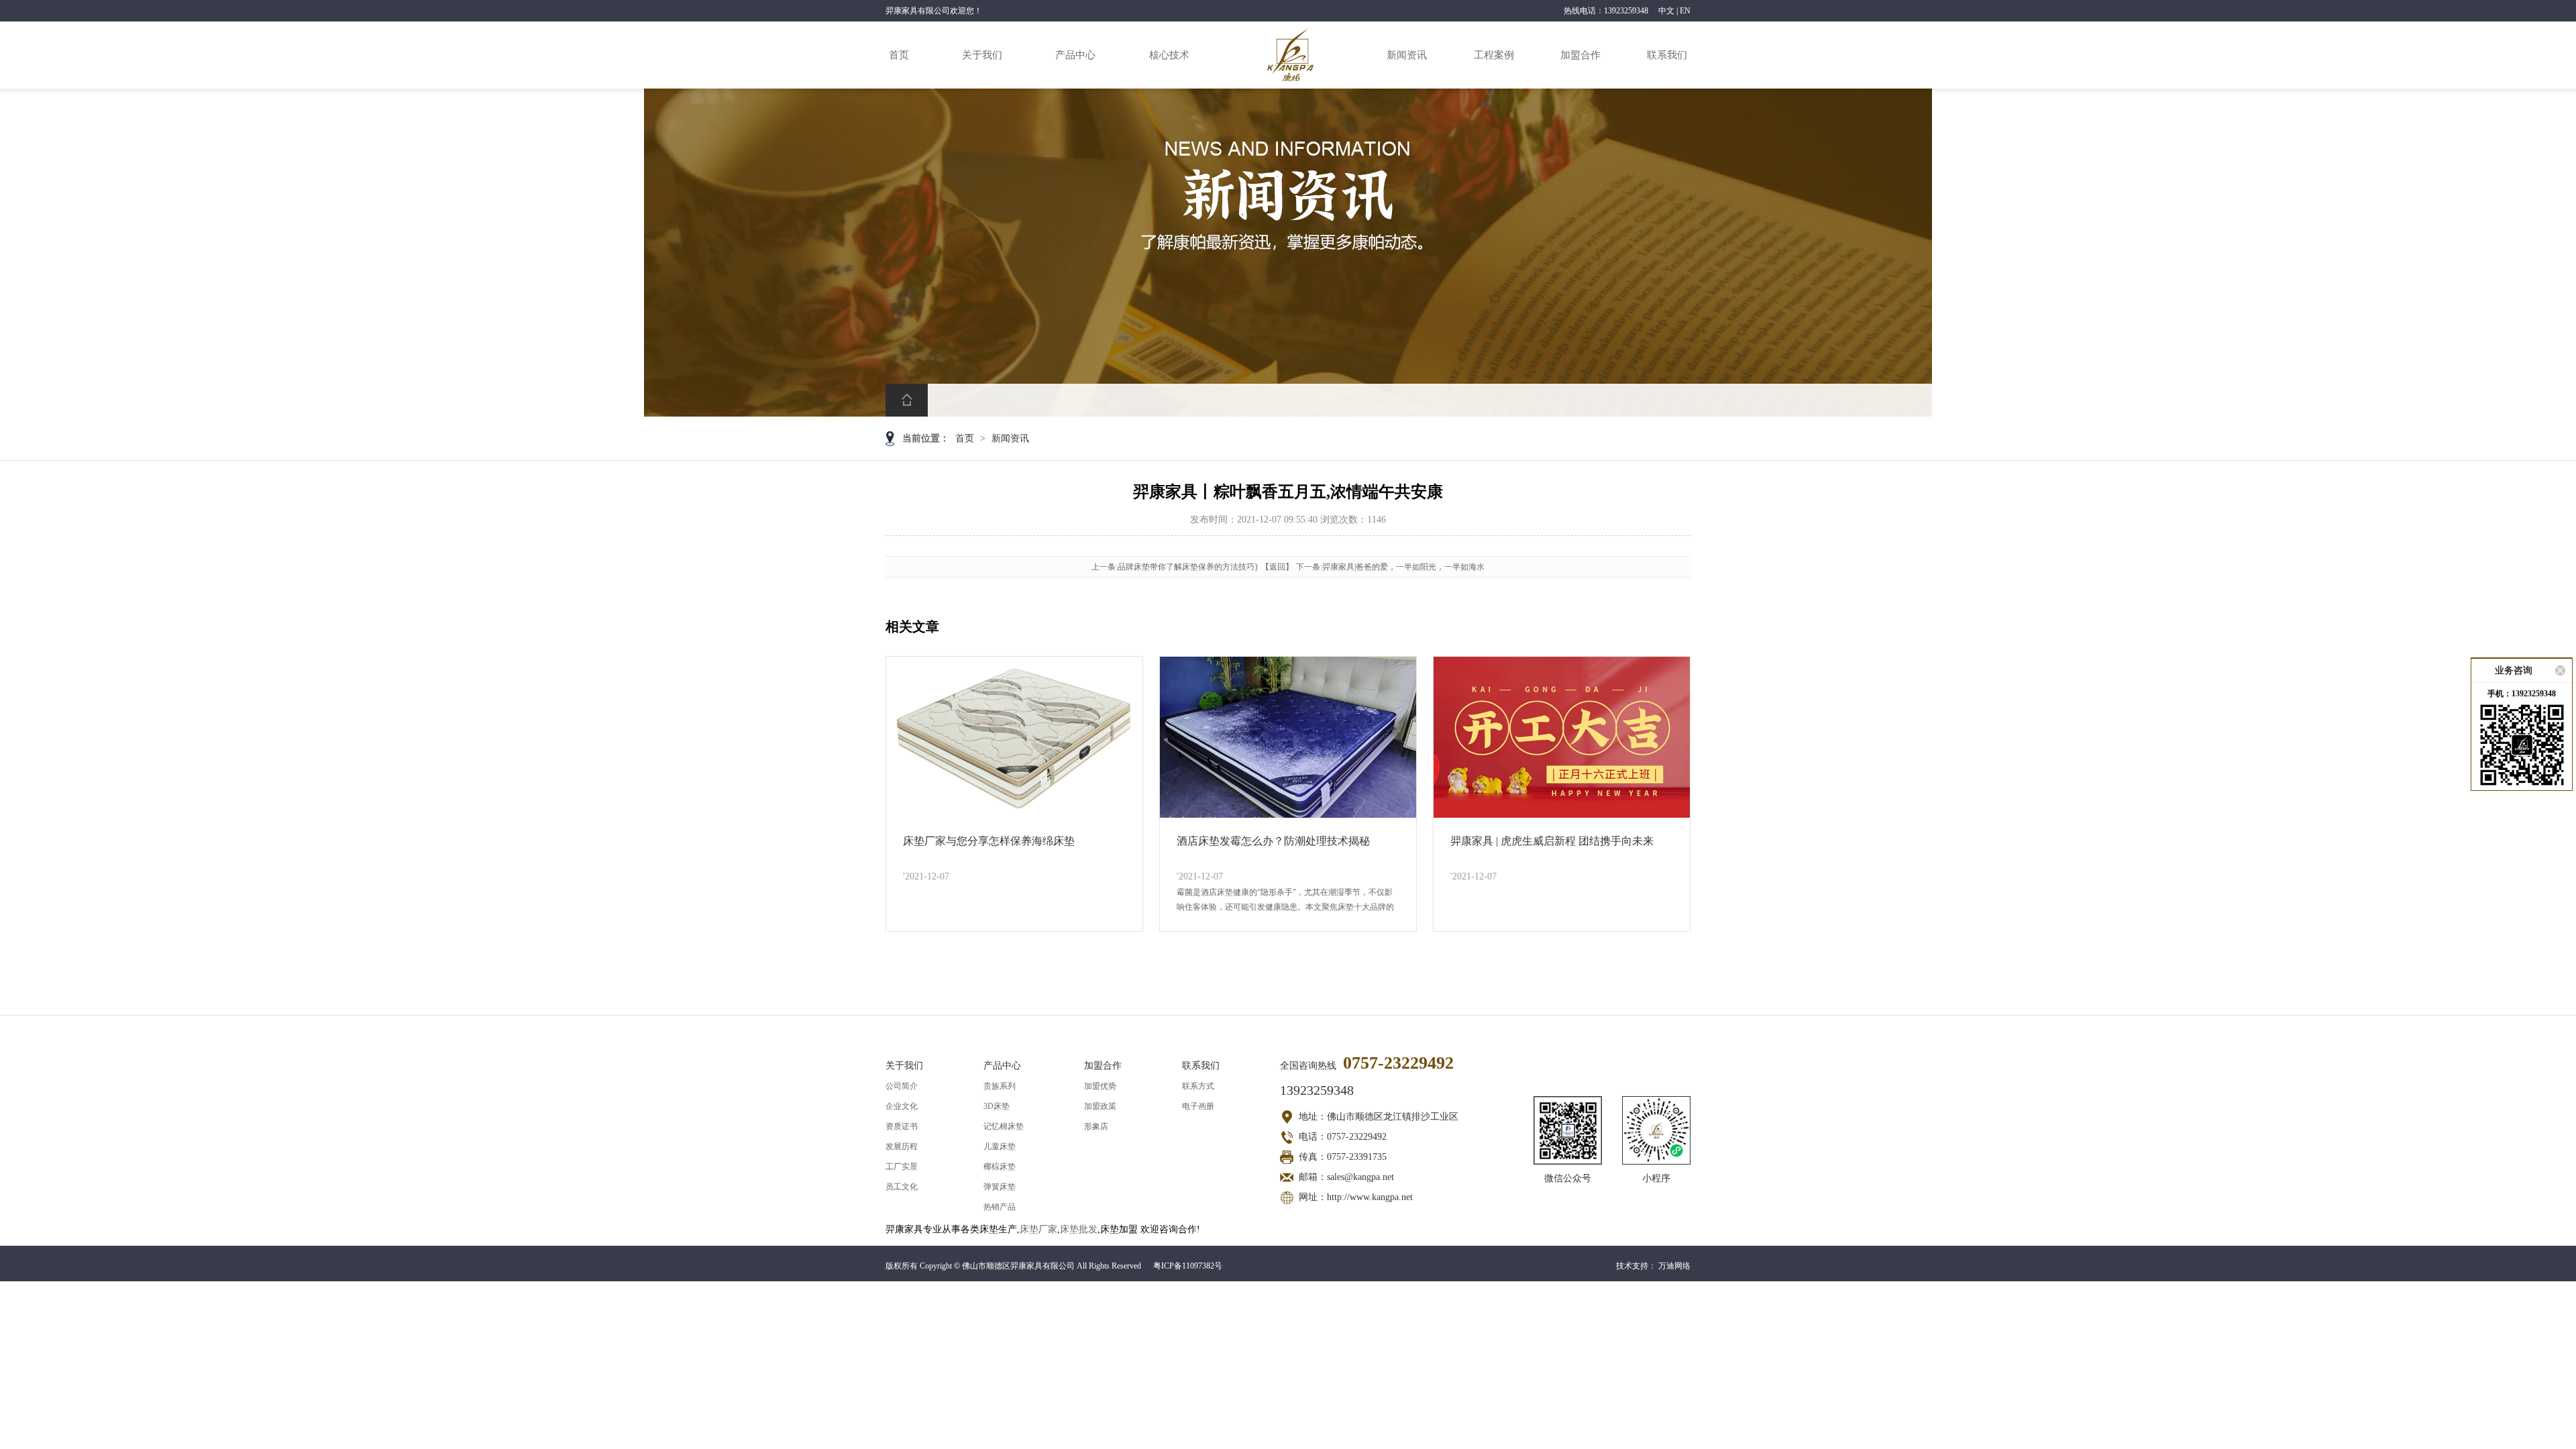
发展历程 (902, 1146)
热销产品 (1000, 1207)
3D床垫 (997, 1106)
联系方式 (1198, 1086)
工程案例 (1494, 55)
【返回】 (1277, 567)
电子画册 (1198, 1106)
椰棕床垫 (1000, 1167)
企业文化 (902, 1106)
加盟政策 (1100, 1106)
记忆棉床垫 (1004, 1126)
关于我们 (982, 55)
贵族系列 (1000, 1086)
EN (1685, 11)
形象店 (1096, 1126)
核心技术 (1169, 55)
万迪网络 (1674, 1266)
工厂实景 (902, 1167)
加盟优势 (1100, 1086)
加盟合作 (1580, 55)
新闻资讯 (1407, 55)
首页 (899, 55)
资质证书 (902, 1126)
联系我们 (1667, 55)
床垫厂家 (1038, 1229)
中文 (1666, 11)
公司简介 (902, 1086)
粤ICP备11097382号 (1188, 1266)
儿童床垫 (1000, 1146)
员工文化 (902, 1187)
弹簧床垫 (1000, 1187)
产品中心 (1075, 55)
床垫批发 (1079, 1229)
